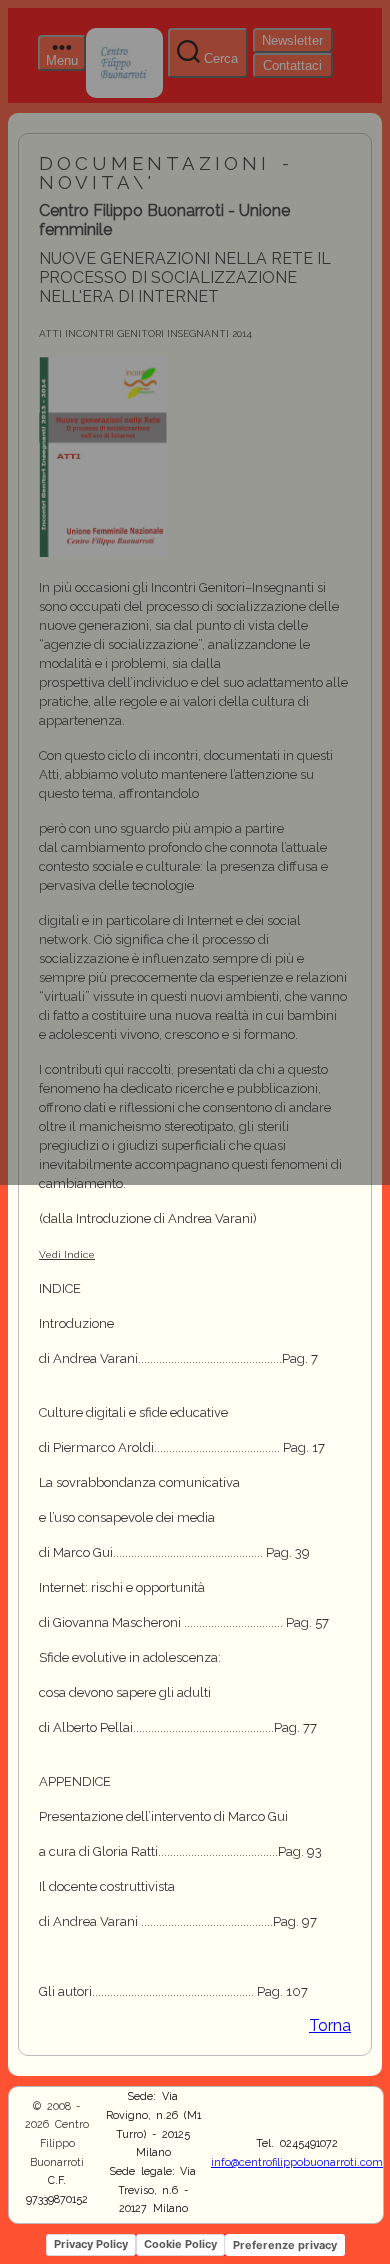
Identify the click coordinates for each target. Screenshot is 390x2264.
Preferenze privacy (285, 2245)
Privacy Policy (91, 2244)
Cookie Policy (180, 2244)
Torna (330, 2025)
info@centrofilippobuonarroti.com (297, 2162)
